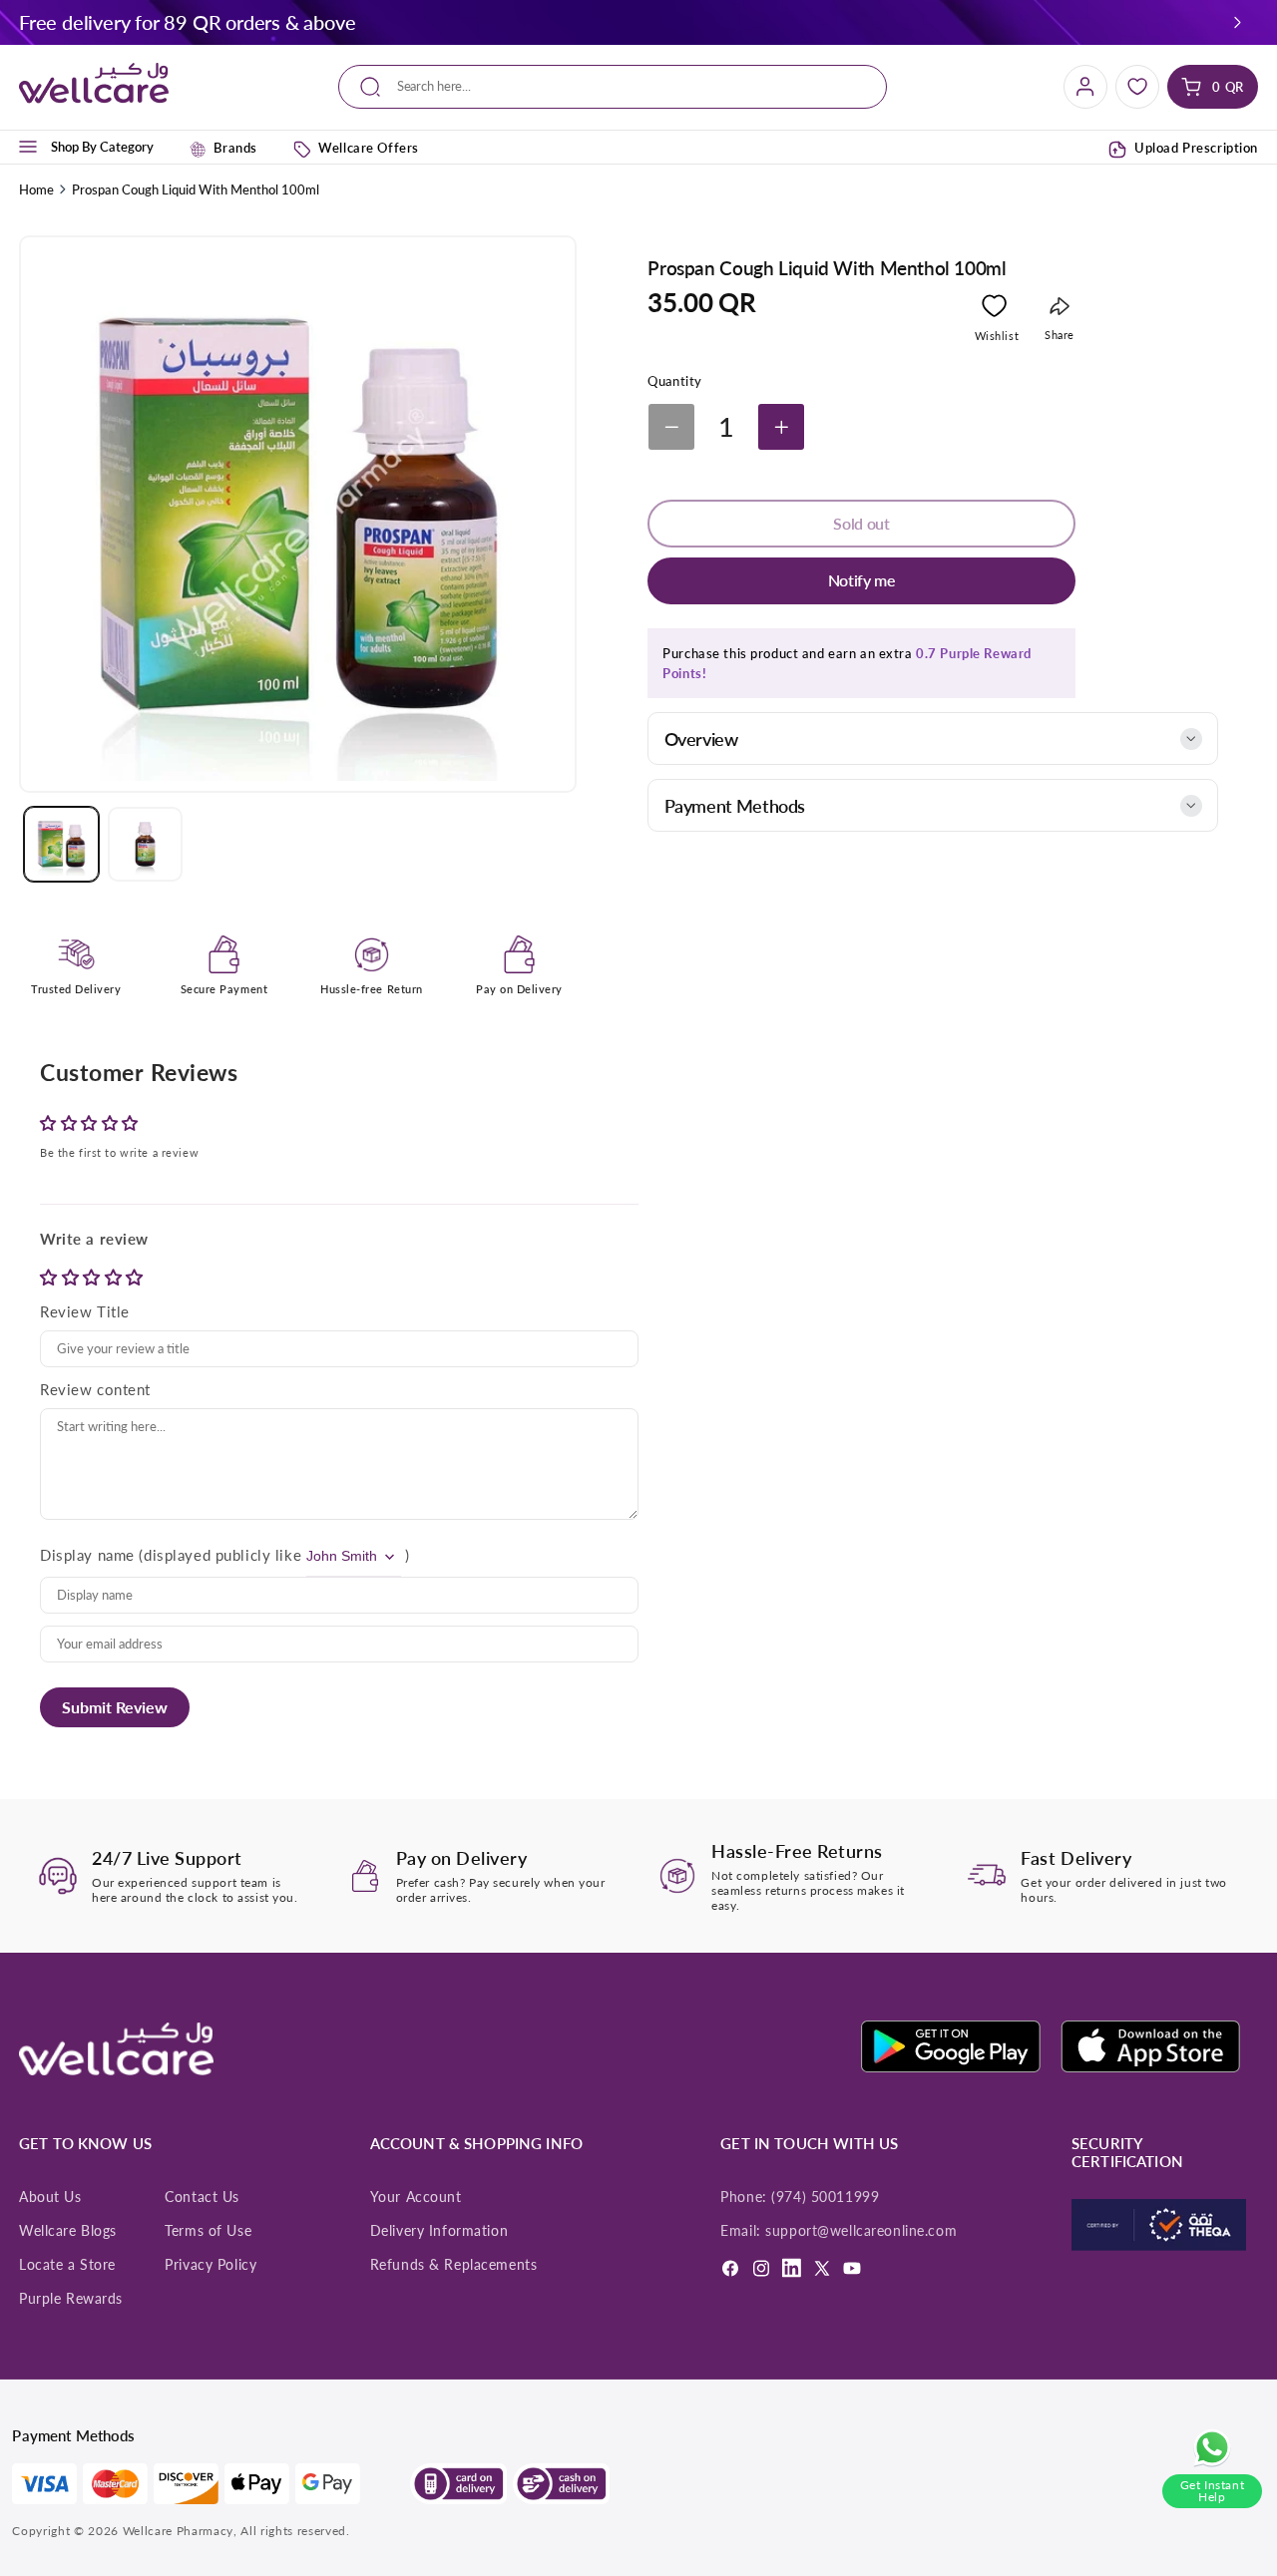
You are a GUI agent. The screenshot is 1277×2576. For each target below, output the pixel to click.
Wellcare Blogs (68, 2231)
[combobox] (612, 87)
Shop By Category (102, 147)
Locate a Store (67, 2265)
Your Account (416, 2197)
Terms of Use (208, 2231)
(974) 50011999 (825, 2197)
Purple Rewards (71, 2299)
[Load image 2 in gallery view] (145, 844)
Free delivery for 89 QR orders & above (187, 22)
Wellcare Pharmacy (178, 2531)
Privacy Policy (211, 2265)
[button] (1238, 22)
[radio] (51, 1277)
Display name (87, 1555)
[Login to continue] (994, 310)
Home (36, 189)
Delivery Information (439, 2231)
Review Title (85, 1311)
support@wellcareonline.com (861, 2231)
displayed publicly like (222, 1555)
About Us (50, 2197)
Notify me (862, 580)
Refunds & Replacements (454, 2265)
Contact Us (202, 2197)
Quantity (674, 381)
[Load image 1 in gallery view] (61, 844)
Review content (95, 1389)
